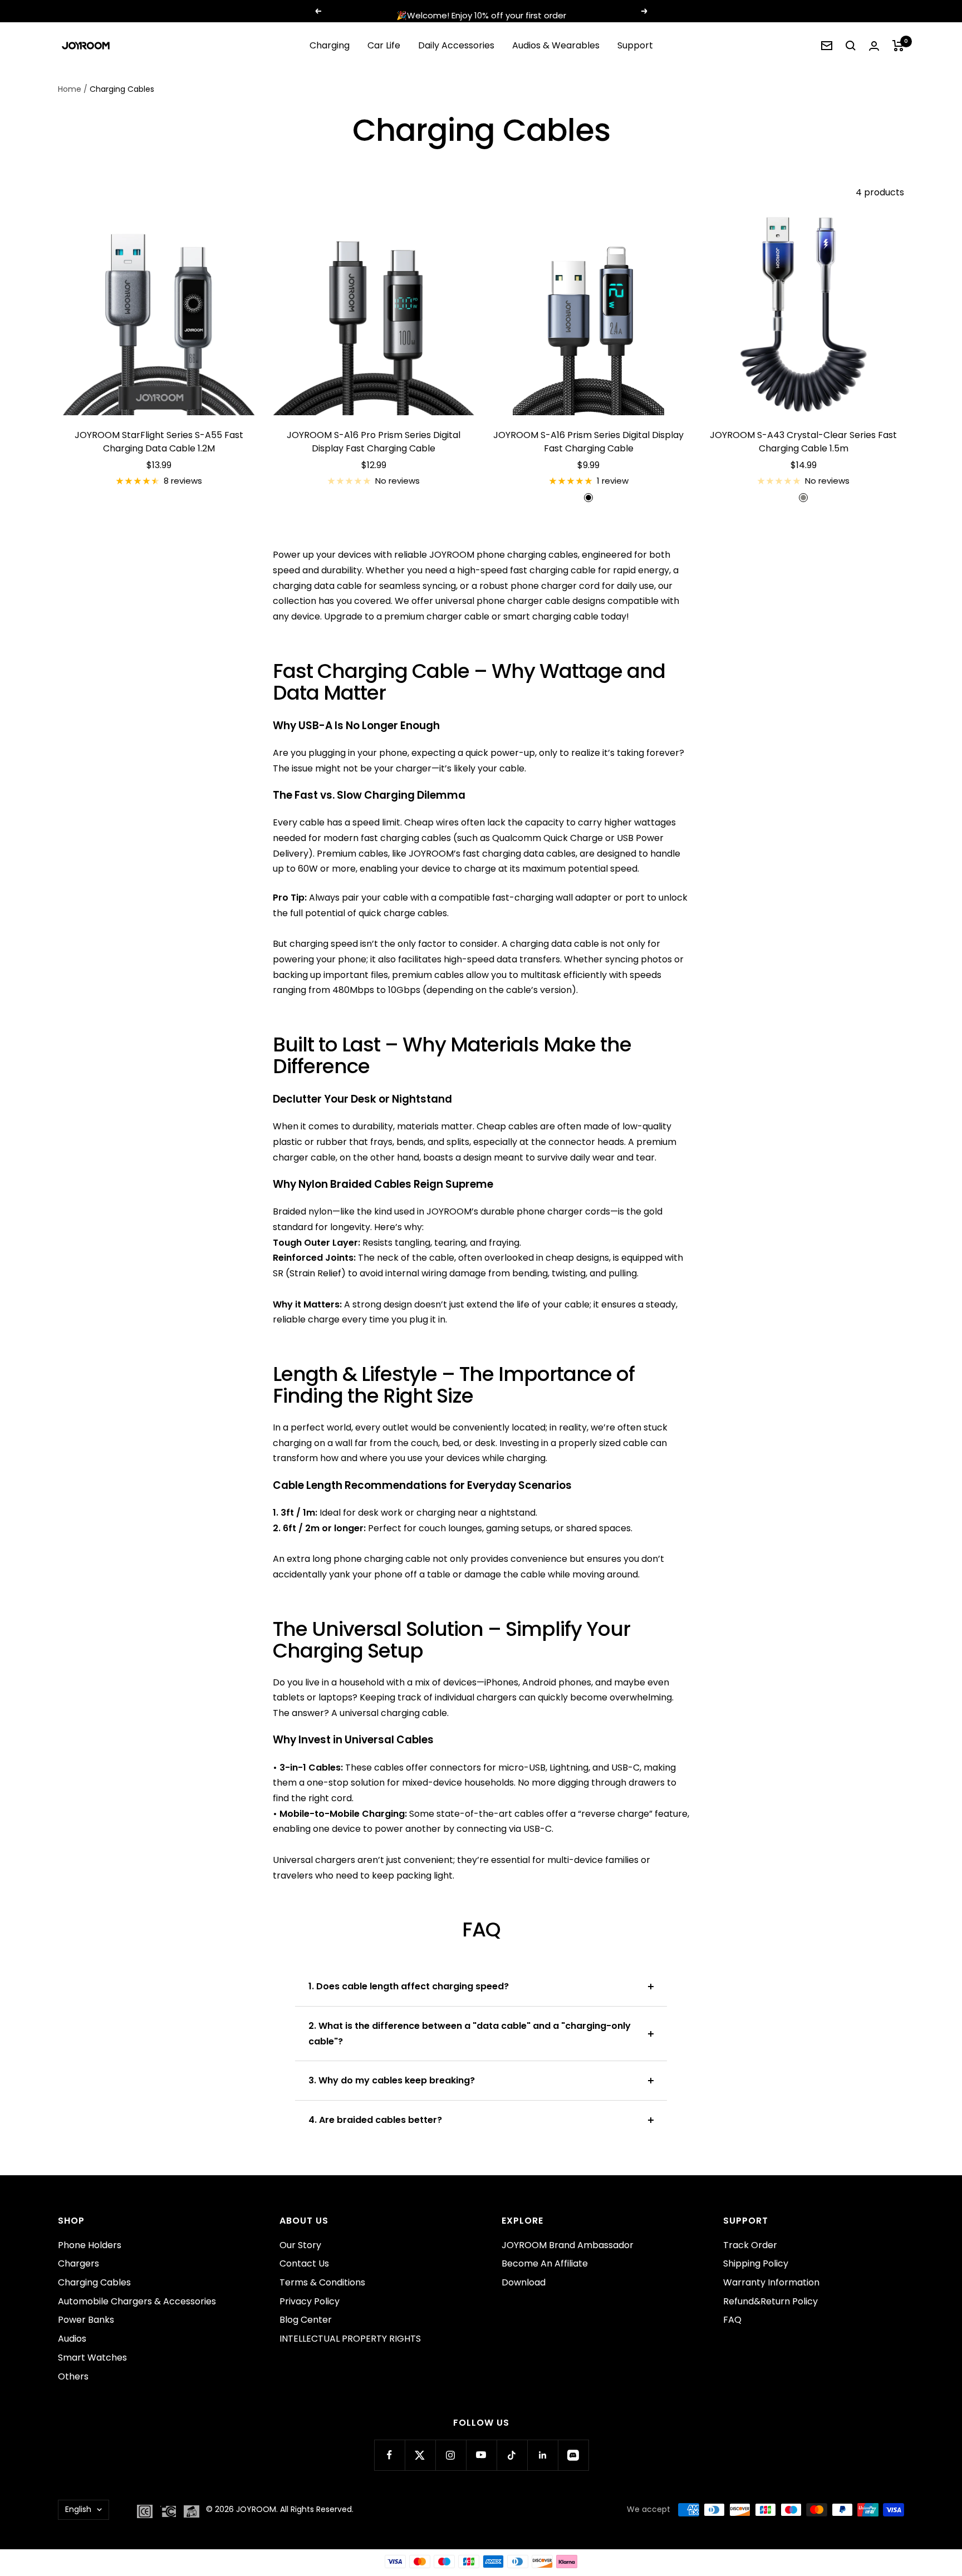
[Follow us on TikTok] (512, 2455)
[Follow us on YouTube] (481, 2455)
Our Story (300, 2245)
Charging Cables (94, 2282)
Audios (72, 2339)
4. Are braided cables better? (375, 2120)
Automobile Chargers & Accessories (137, 2301)
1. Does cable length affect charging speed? (409, 1986)
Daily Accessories (456, 45)
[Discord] (573, 2455)
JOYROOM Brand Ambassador (568, 2245)
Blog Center (306, 2320)
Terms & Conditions (322, 2282)
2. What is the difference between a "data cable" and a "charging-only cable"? (470, 2034)
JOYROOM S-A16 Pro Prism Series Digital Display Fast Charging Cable (374, 442)
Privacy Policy (310, 2301)
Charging (330, 45)
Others (73, 2376)
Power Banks (86, 2320)
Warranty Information (771, 2282)
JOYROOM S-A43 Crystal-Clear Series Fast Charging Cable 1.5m (803, 442)
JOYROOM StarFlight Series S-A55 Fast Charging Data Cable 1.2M (159, 442)
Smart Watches (92, 2358)
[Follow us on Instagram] (451, 2455)
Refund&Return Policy (770, 2301)
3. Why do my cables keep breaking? (392, 2080)
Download (524, 2282)
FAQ (732, 2320)
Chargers (78, 2263)
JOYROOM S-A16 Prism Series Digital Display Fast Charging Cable (588, 442)
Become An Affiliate (545, 2263)
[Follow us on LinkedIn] (543, 2455)
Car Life (384, 45)
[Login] (874, 46)
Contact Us (304, 2263)
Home (70, 89)
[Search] (851, 46)
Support (635, 45)
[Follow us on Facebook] (389, 2455)
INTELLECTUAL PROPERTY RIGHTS (350, 2339)
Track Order (750, 2245)
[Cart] (898, 46)
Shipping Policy (756, 2263)
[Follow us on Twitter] (420, 2455)
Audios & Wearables (556, 45)
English (78, 2509)
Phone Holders (90, 2245)
